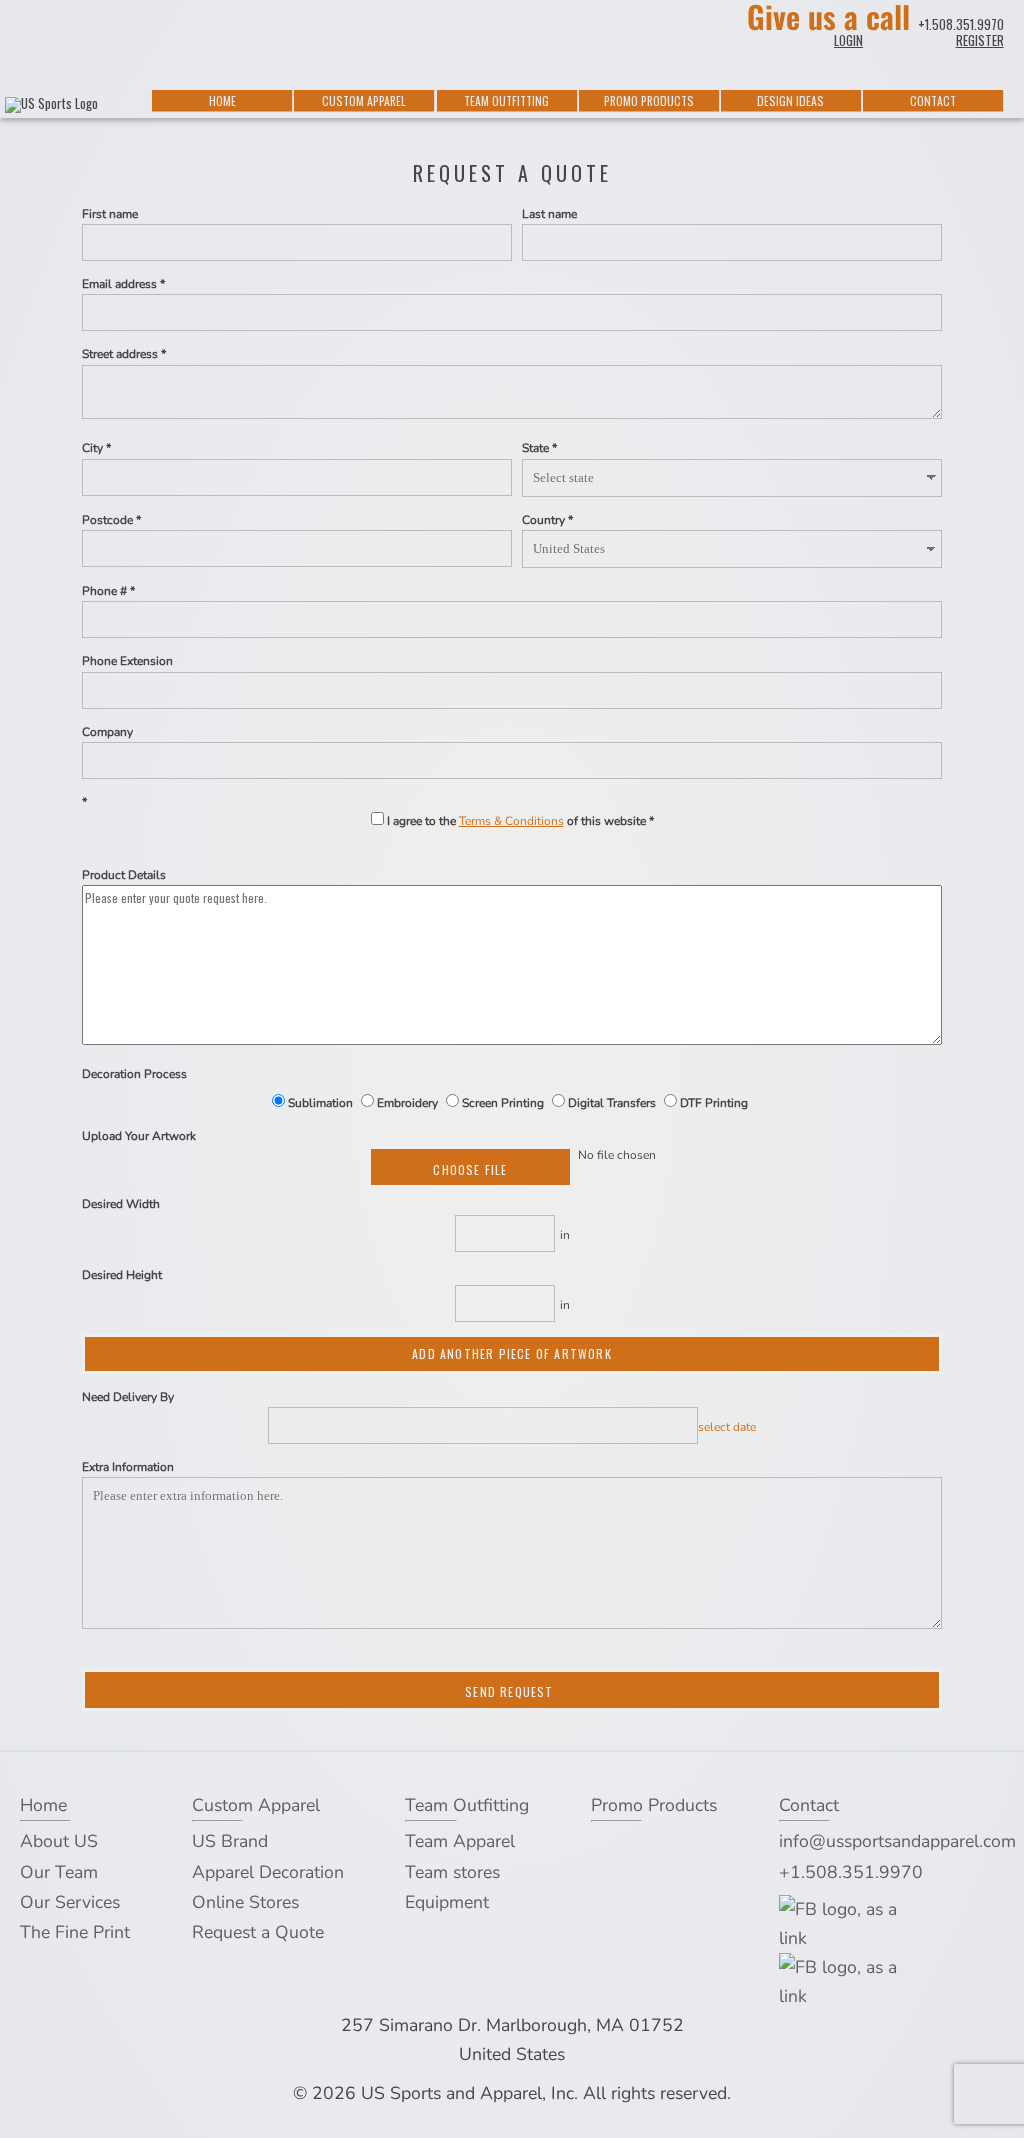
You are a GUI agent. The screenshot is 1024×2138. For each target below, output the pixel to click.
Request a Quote (258, 1932)
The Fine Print (75, 1932)
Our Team (59, 1872)
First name (110, 214)
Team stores (452, 1872)
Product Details (124, 875)
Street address (120, 354)
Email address (119, 284)
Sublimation (320, 1103)
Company (107, 732)
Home (222, 100)
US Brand (230, 1841)
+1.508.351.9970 (961, 24)
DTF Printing (712, 1103)
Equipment (447, 1902)
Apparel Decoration (268, 1872)
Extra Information (128, 1467)
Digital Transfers (612, 1103)
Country (543, 520)
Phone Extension (127, 661)
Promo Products (649, 100)
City (92, 448)
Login (848, 40)
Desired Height (122, 1275)
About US (59, 1841)
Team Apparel (460, 1841)
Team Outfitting (506, 100)
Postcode (107, 520)
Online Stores (245, 1902)
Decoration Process (134, 1074)
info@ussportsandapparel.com (897, 1841)
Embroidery (407, 1103)
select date (727, 1427)
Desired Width (121, 1204)
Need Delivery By (128, 1397)
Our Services (70, 1902)
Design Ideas (790, 100)
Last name (549, 214)
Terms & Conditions (511, 821)
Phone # (104, 591)
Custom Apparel (364, 100)
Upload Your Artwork (139, 1136)
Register (980, 40)
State (535, 448)
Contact (933, 100)
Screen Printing (503, 1103)
